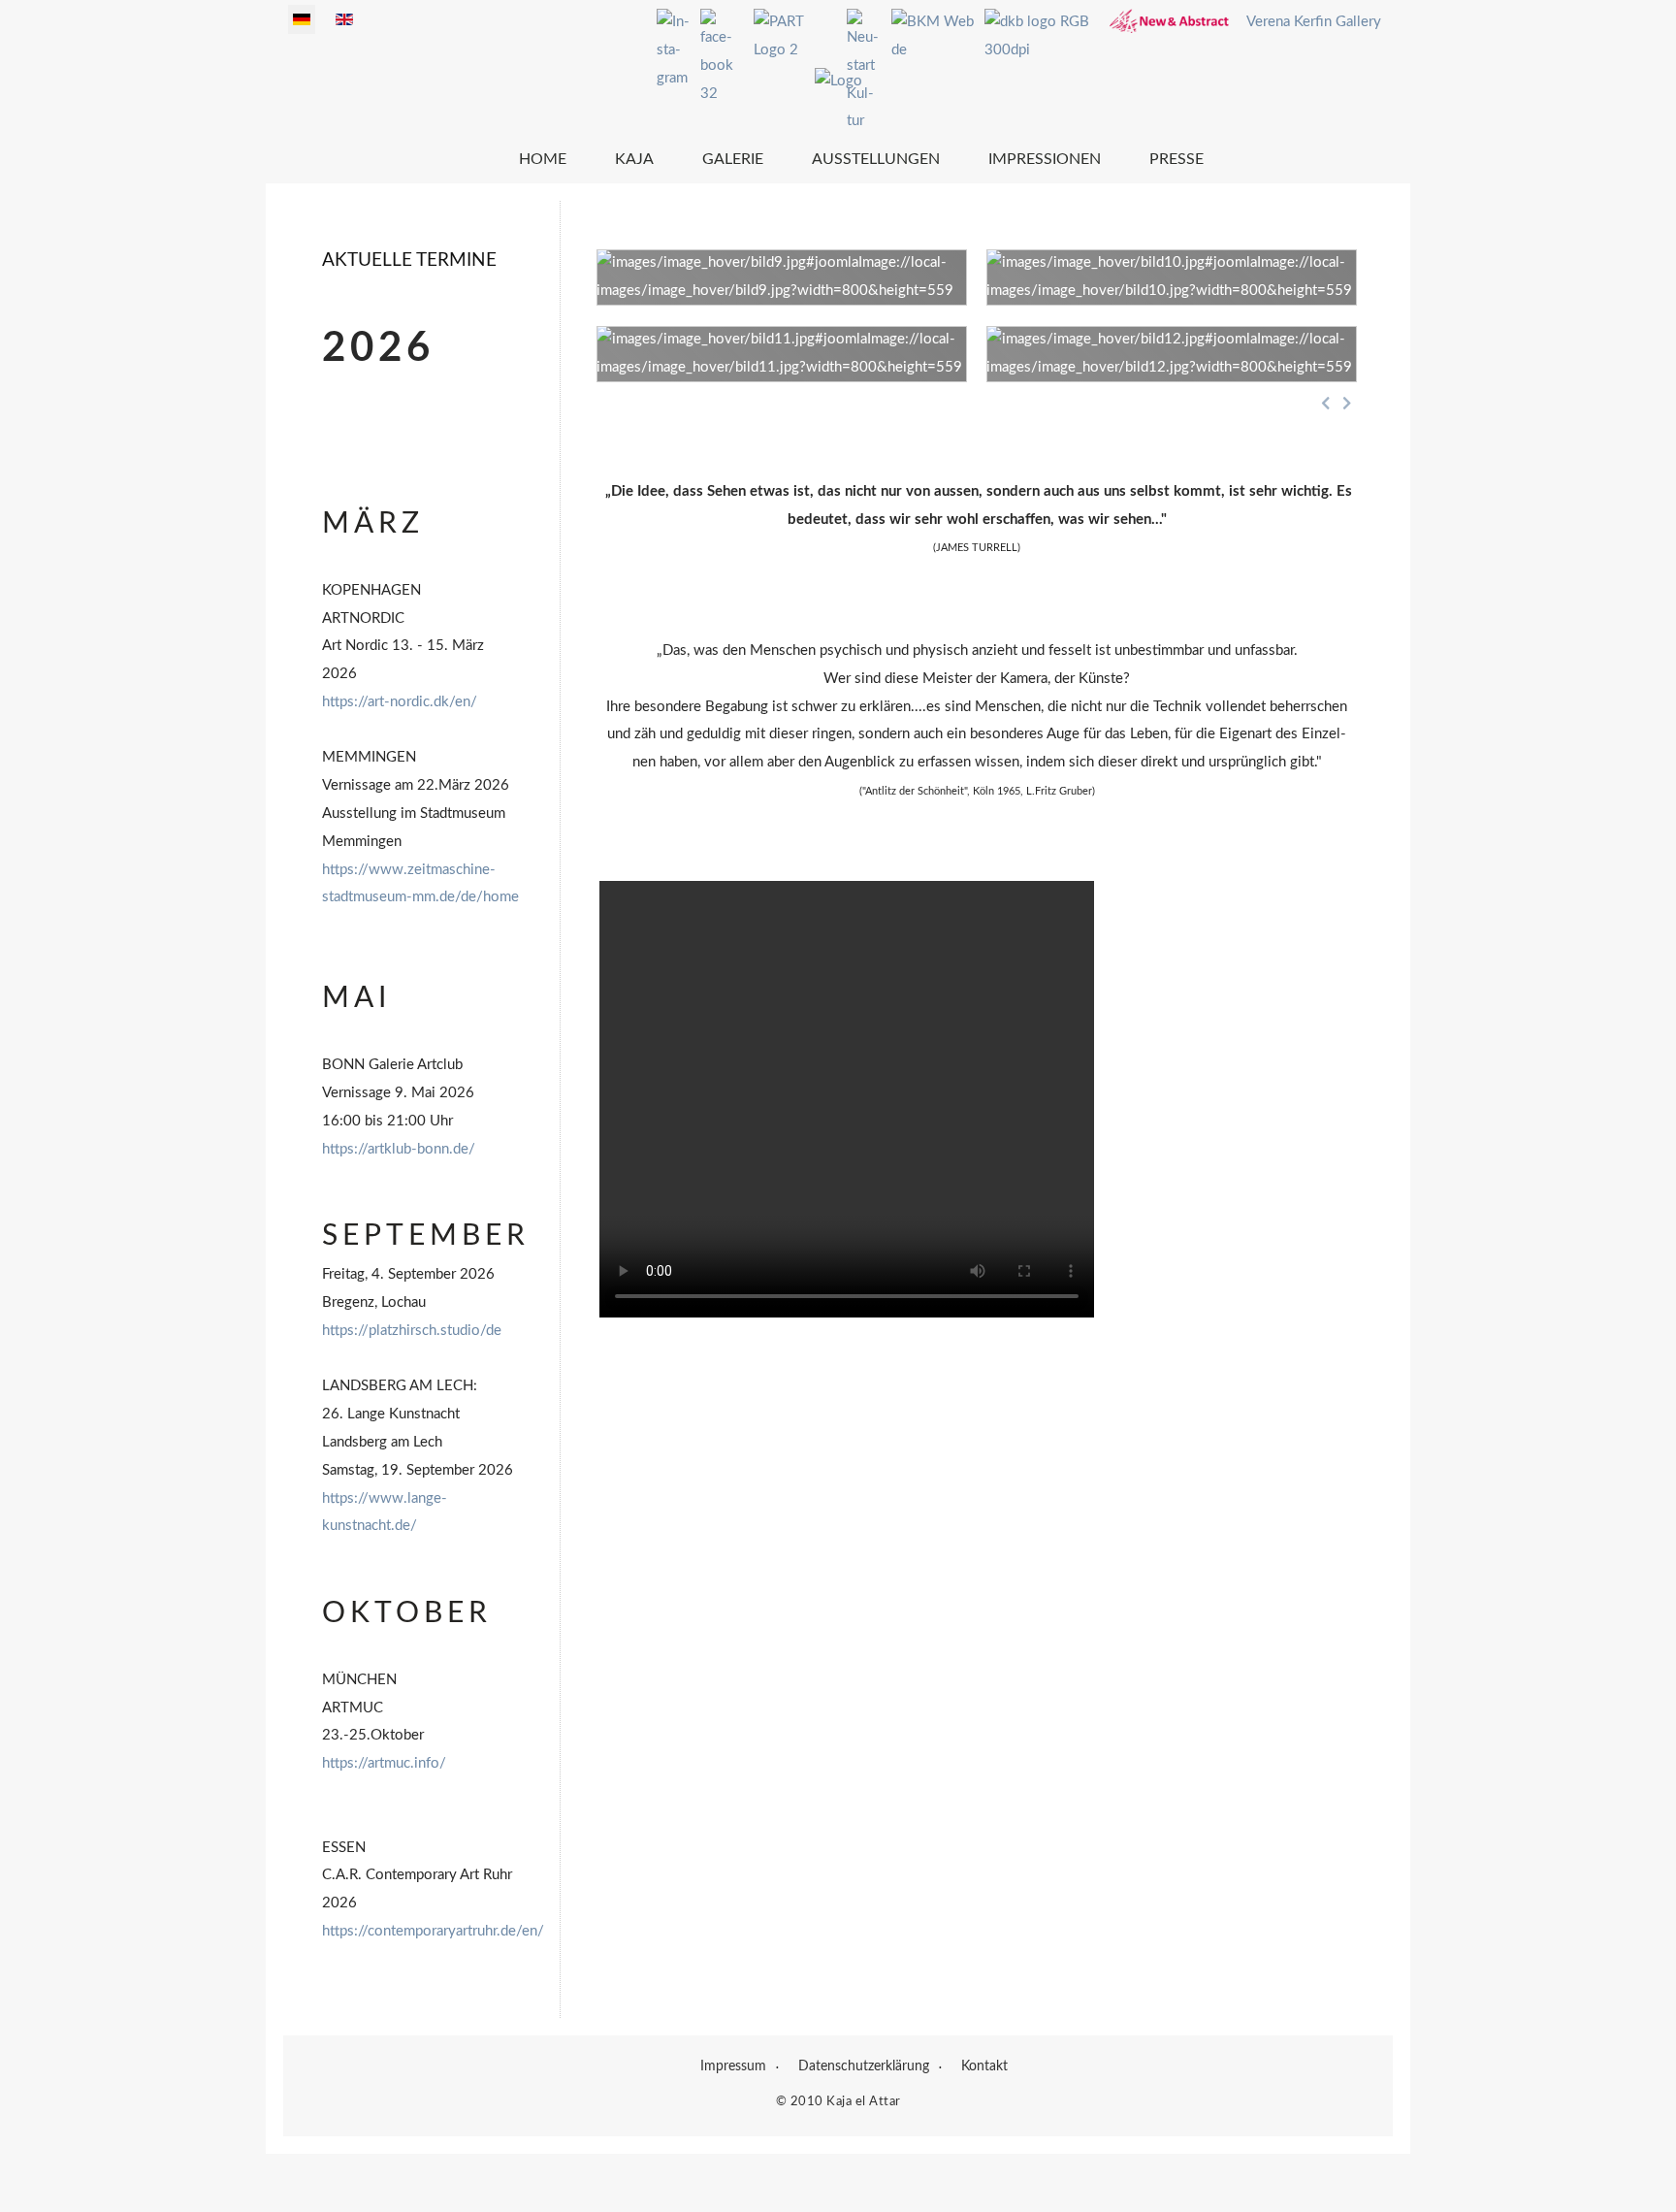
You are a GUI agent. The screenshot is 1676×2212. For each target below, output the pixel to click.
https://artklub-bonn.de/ (399, 1149)
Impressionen (1045, 159)
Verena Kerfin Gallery (1314, 22)
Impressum (733, 2066)
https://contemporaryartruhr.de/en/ (433, 1931)
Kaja (634, 159)
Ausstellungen (876, 159)
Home (543, 159)
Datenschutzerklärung (864, 2066)
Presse (1176, 159)
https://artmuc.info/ (384, 1763)
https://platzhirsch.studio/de (412, 1331)
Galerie (733, 159)
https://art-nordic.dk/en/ (400, 702)
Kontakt (984, 2066)
